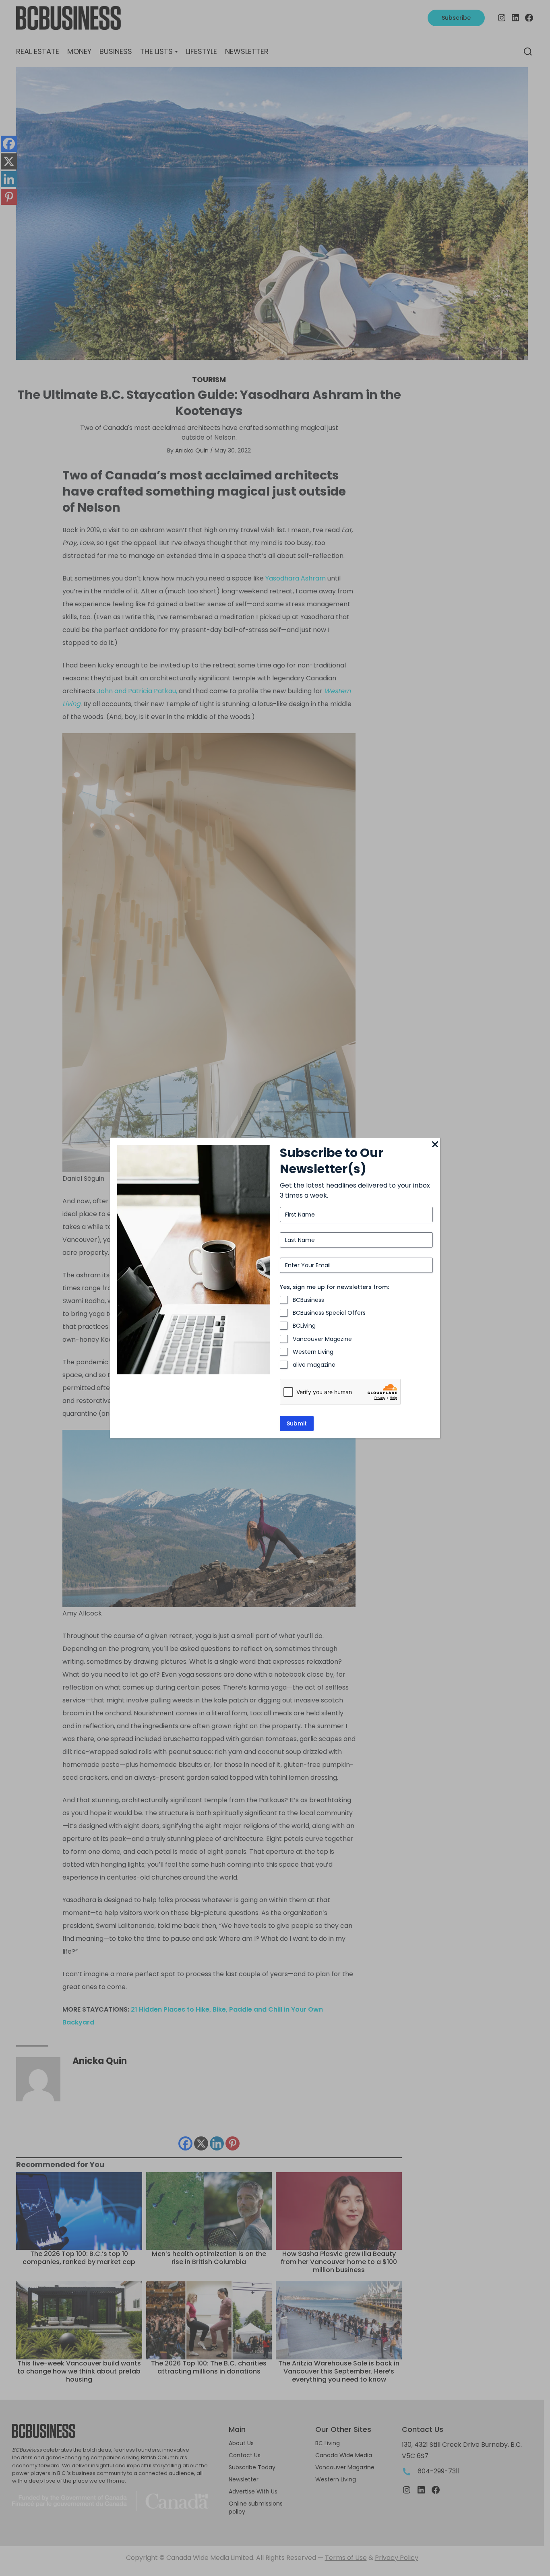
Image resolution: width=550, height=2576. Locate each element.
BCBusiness (308, 1300)
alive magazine (314, 1365)
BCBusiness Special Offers (329, 1313)
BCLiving (304, 1326)
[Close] (435, 1145)
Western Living (313, 1352)
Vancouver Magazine (322, 1339)
